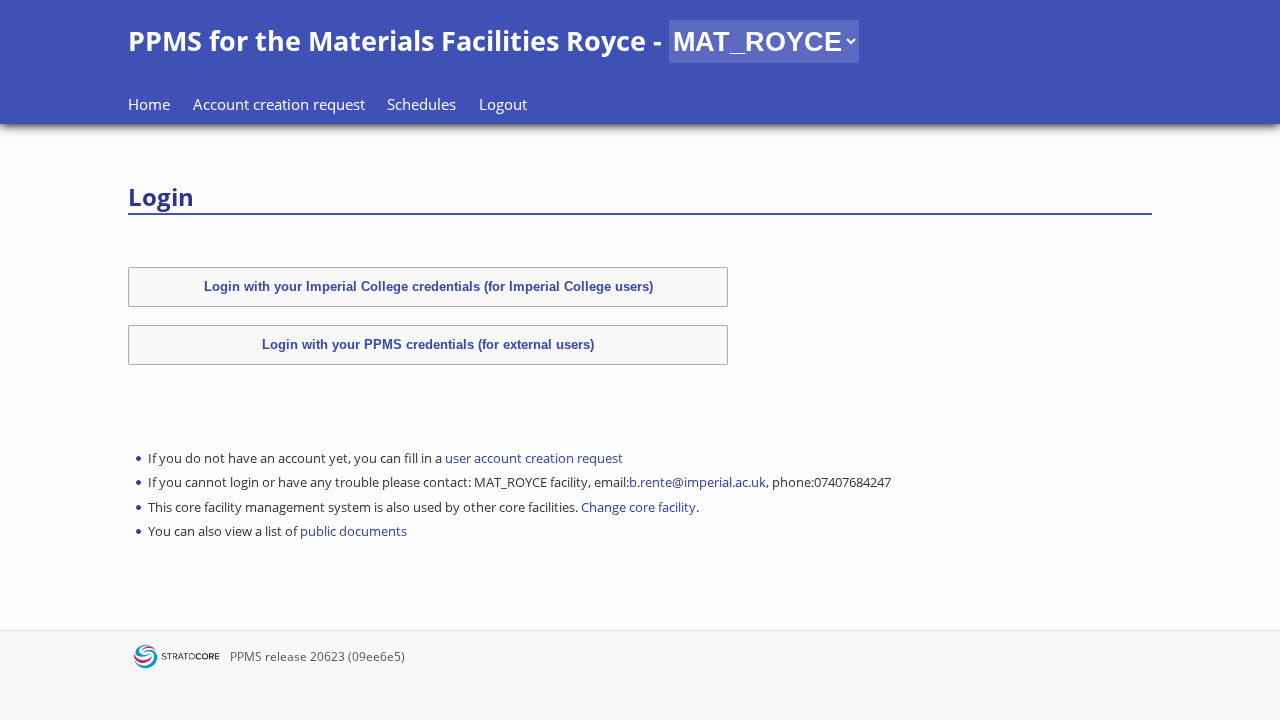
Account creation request (279, 104)
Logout (503, 104)
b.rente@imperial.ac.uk (697, 482)
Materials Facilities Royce (477, 40)
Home (149, 104)
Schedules (421, 104)
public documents (353, 531)
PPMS (246, 656)
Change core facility (638, 507)
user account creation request (534, 458)
